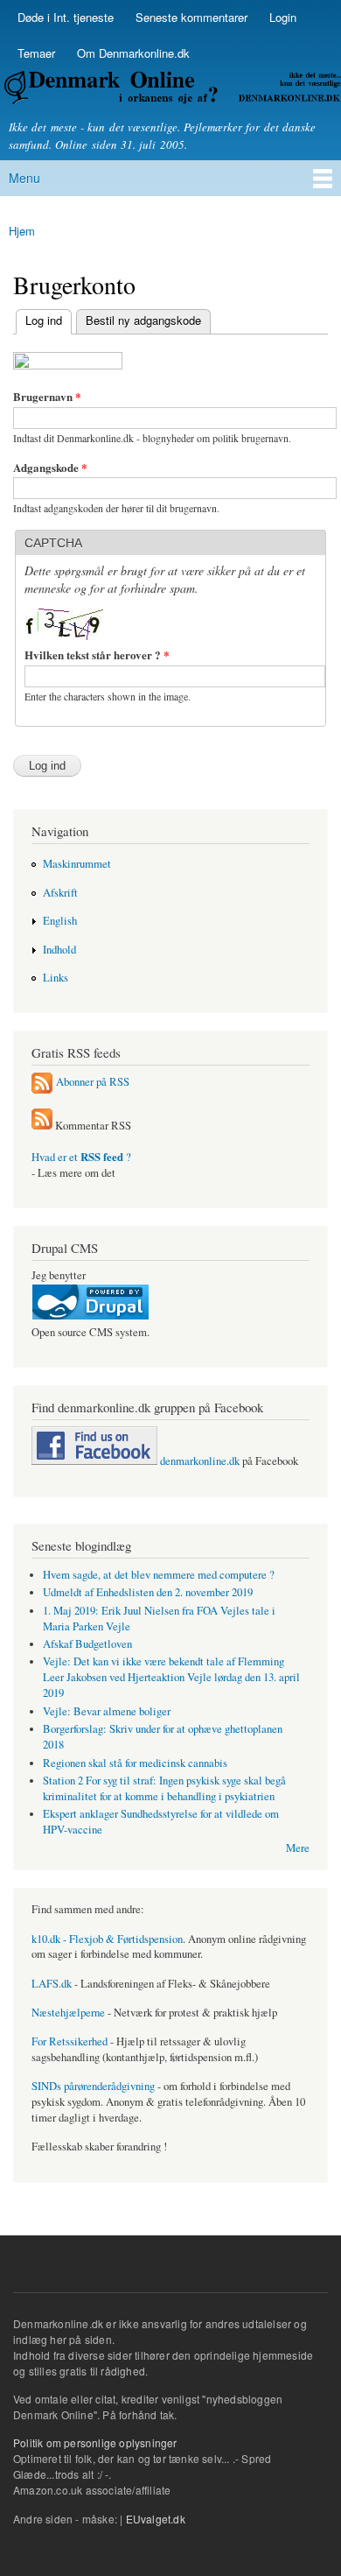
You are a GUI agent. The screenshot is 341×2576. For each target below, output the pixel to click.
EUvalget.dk (156, 2519)
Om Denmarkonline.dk (133, 53)
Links (56, 978)
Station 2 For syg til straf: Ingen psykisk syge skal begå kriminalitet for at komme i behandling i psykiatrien (164, 1788)
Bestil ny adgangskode (143, 320)
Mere (298, 1848)
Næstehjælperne (68, 2013)
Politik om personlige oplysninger (95, 2442)
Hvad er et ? (81, 1157)
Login (283, 17)
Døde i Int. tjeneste (66, 17)
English (60, 921)
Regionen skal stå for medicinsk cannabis (135, 1763)
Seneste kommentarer (191, 17)
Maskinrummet (77, 864)
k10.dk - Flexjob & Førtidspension (107, 1939)
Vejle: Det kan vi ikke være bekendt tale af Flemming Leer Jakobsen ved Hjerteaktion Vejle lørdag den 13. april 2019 (171, 1677)
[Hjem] (170, 90)
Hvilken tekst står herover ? (97, 655)
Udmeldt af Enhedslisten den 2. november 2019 (148, 1592)
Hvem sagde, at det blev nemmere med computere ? (159, 1575)
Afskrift (60, 893)
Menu (24, 178)
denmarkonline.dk (198, 1461)
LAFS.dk (52, 1984)
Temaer (36, 53)
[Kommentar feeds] (42, 1126)
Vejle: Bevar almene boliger (107, 1711)
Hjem (22, 231)
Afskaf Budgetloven (87, 1644)
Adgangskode (50, 467)
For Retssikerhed (70, 2041)
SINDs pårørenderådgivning (93, 2086)
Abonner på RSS (93, 1081)
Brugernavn (47, 396)
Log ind (39, 320)
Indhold (59, 950)
